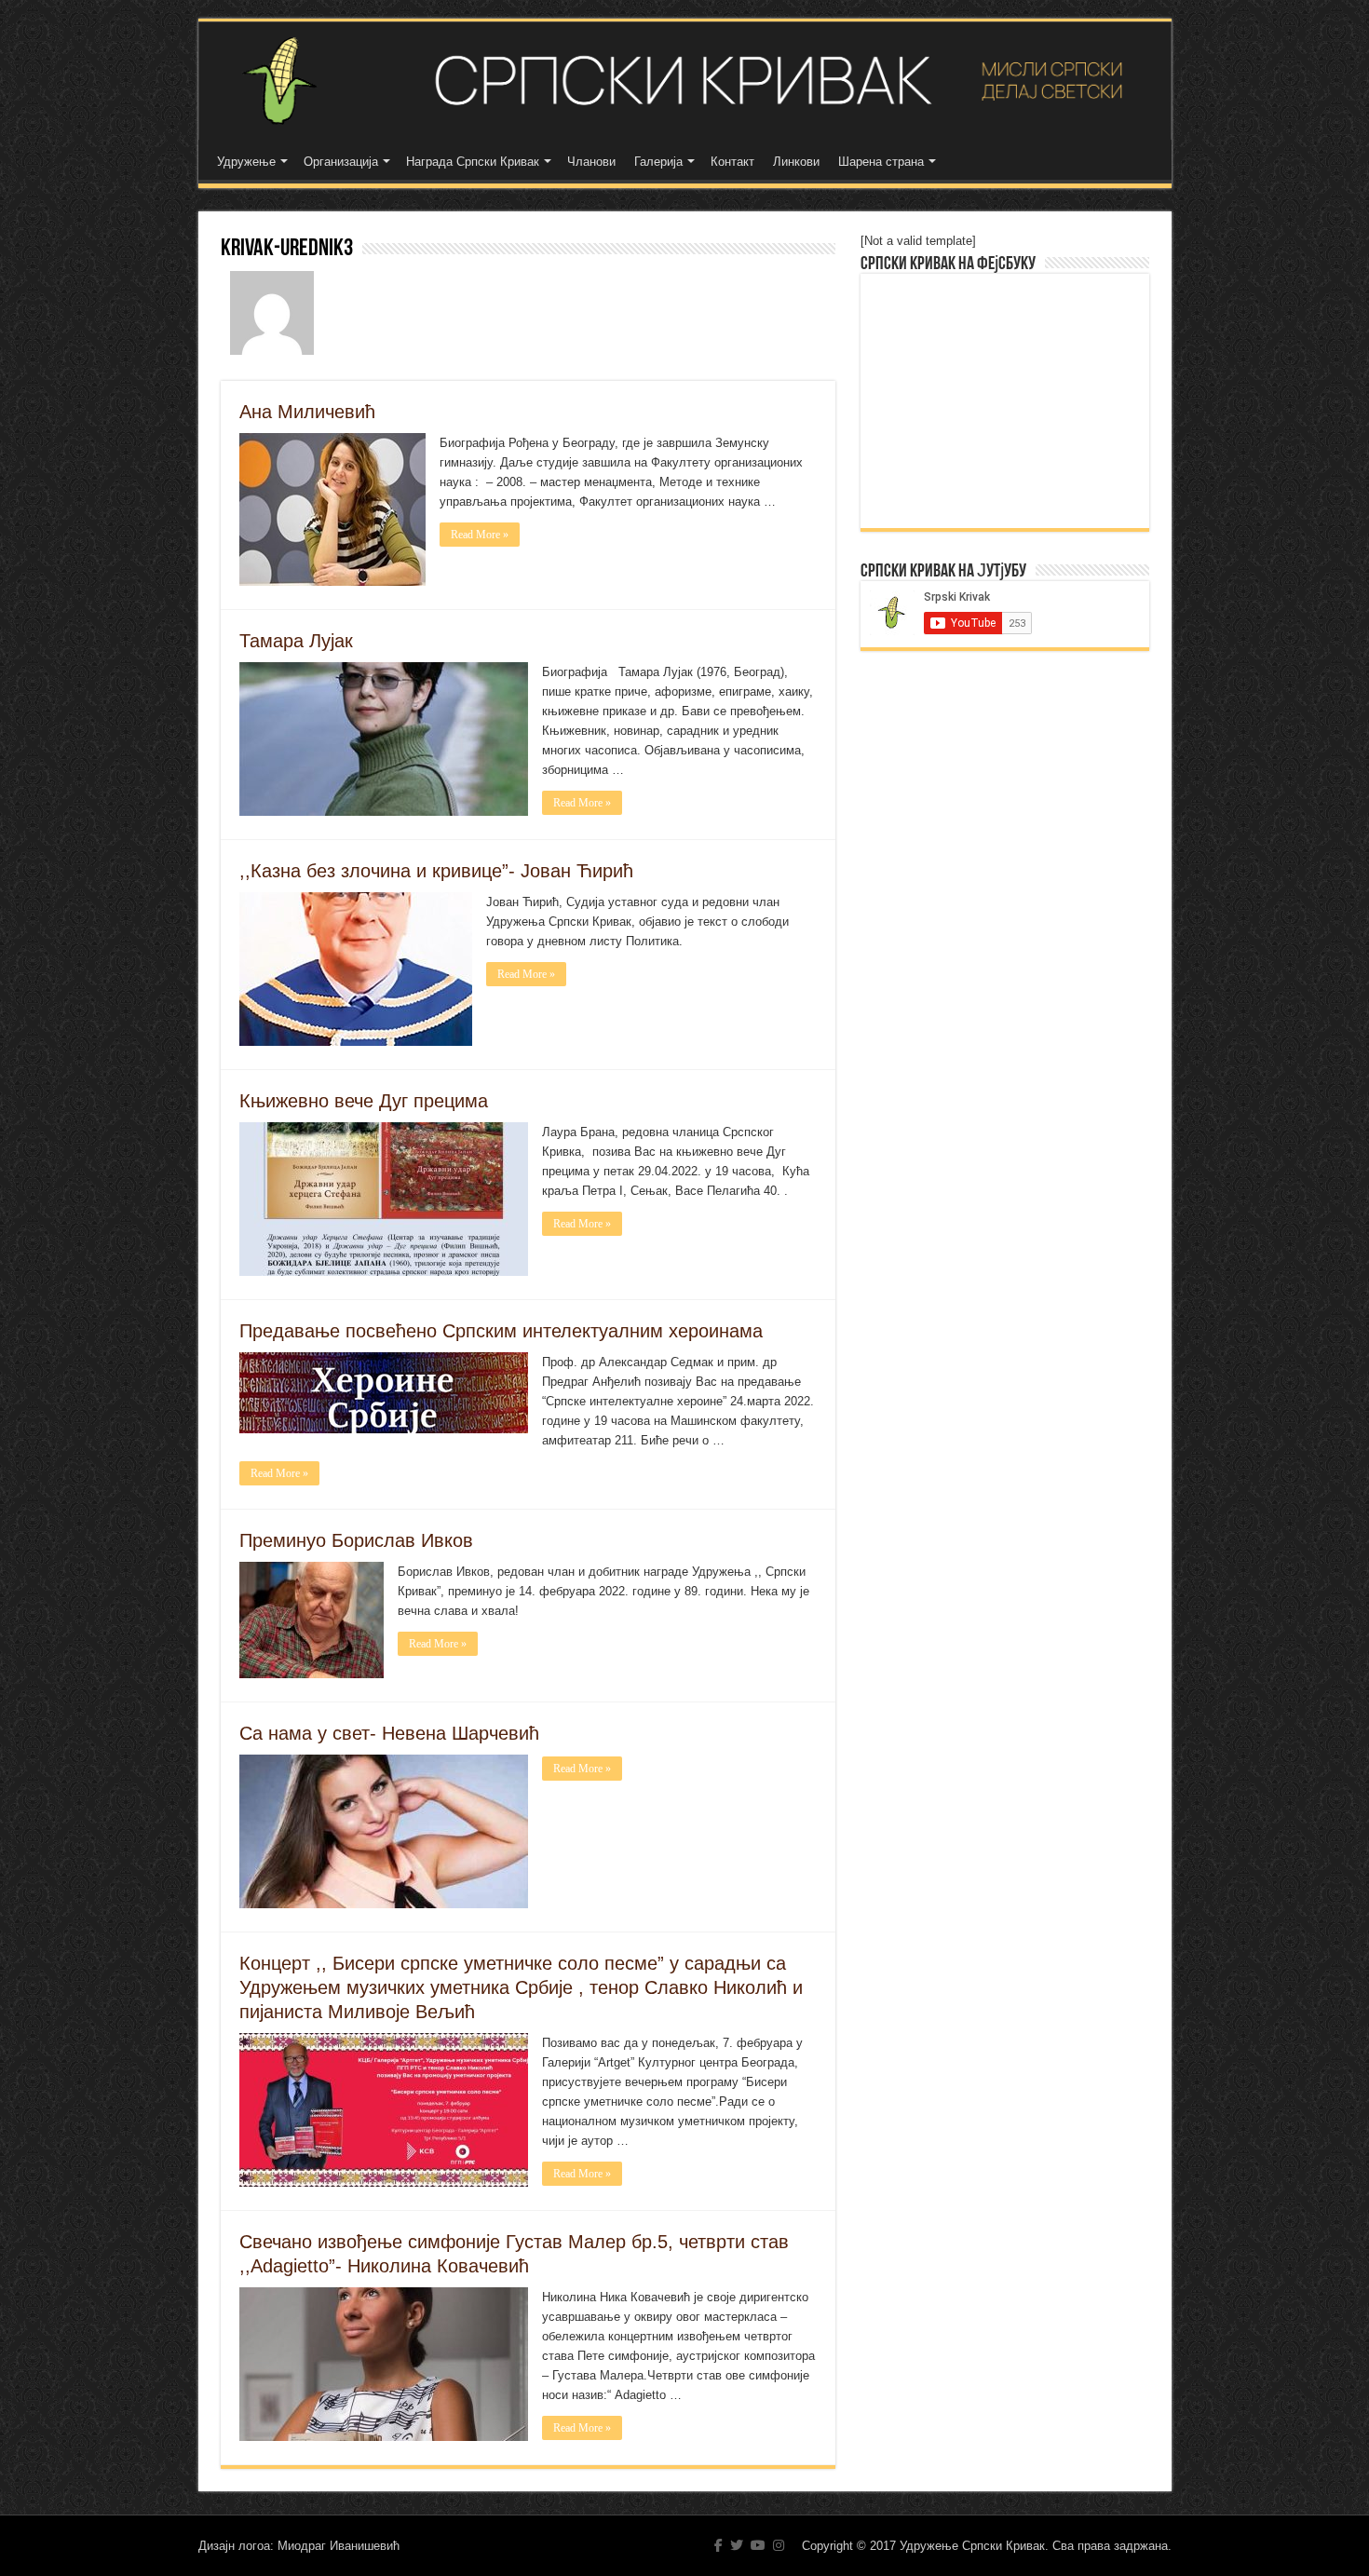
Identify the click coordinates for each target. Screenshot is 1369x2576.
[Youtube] (758, 2545)
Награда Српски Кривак (473, 162)
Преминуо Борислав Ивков (356, 1540)
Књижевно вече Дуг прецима (364, 1101)
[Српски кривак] (685, 81)
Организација (341, 162)
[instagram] (779, 2545)
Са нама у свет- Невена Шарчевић (389, 1733)
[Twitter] (737, 2545)
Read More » (480, 535)
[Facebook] (718, 2545)
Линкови (796, 162)
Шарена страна (881, 162)
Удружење (246, 162)
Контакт (732, 162)
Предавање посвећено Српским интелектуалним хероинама (501, 1331)
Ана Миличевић (307, 412)
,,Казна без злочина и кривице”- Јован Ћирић (436, 871)
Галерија (658, 162)
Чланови (591, 162)
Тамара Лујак (296, 641)
